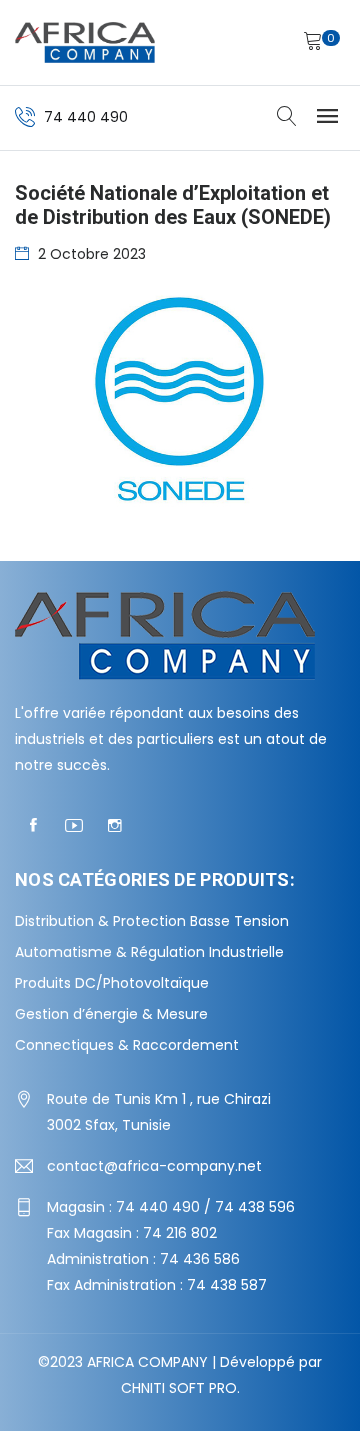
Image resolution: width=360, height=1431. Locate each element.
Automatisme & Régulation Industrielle (149, 952)
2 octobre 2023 (92, 254)
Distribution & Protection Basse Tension (152, 921)
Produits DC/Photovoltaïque (112, 983)
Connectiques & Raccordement (127, 1045)
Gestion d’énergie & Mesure (111, 1014)
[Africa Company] (85, 42)
